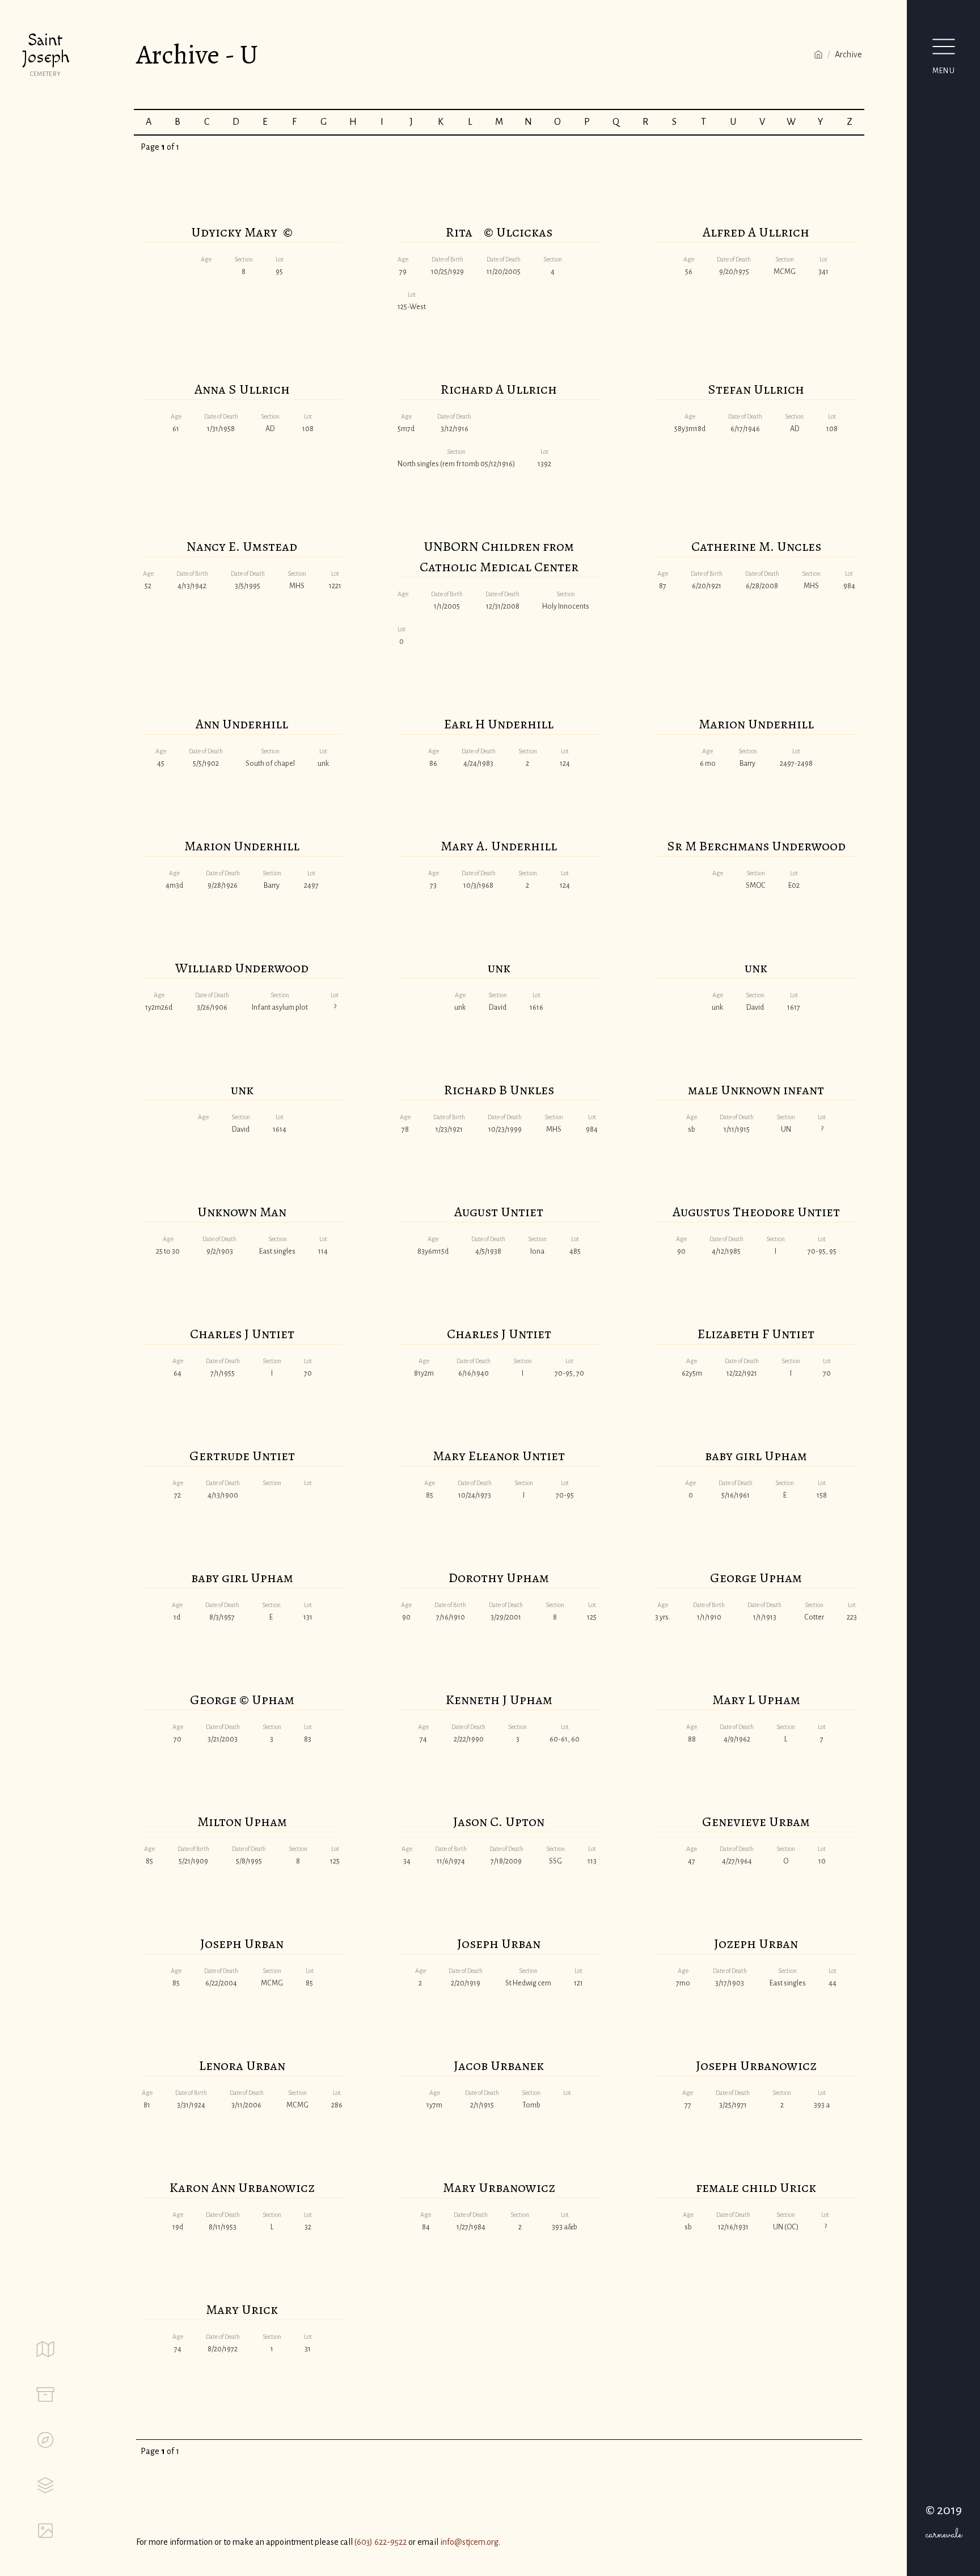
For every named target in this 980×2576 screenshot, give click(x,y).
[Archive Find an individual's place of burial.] (45, 2394)
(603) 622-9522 (381, 2542)
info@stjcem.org (469, 2542)
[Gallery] (45, 2531)
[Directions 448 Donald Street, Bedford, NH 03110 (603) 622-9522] (45, 2440)
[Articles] (45, 2485)
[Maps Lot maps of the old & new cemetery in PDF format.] (45, 2349)
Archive (848, 54)
